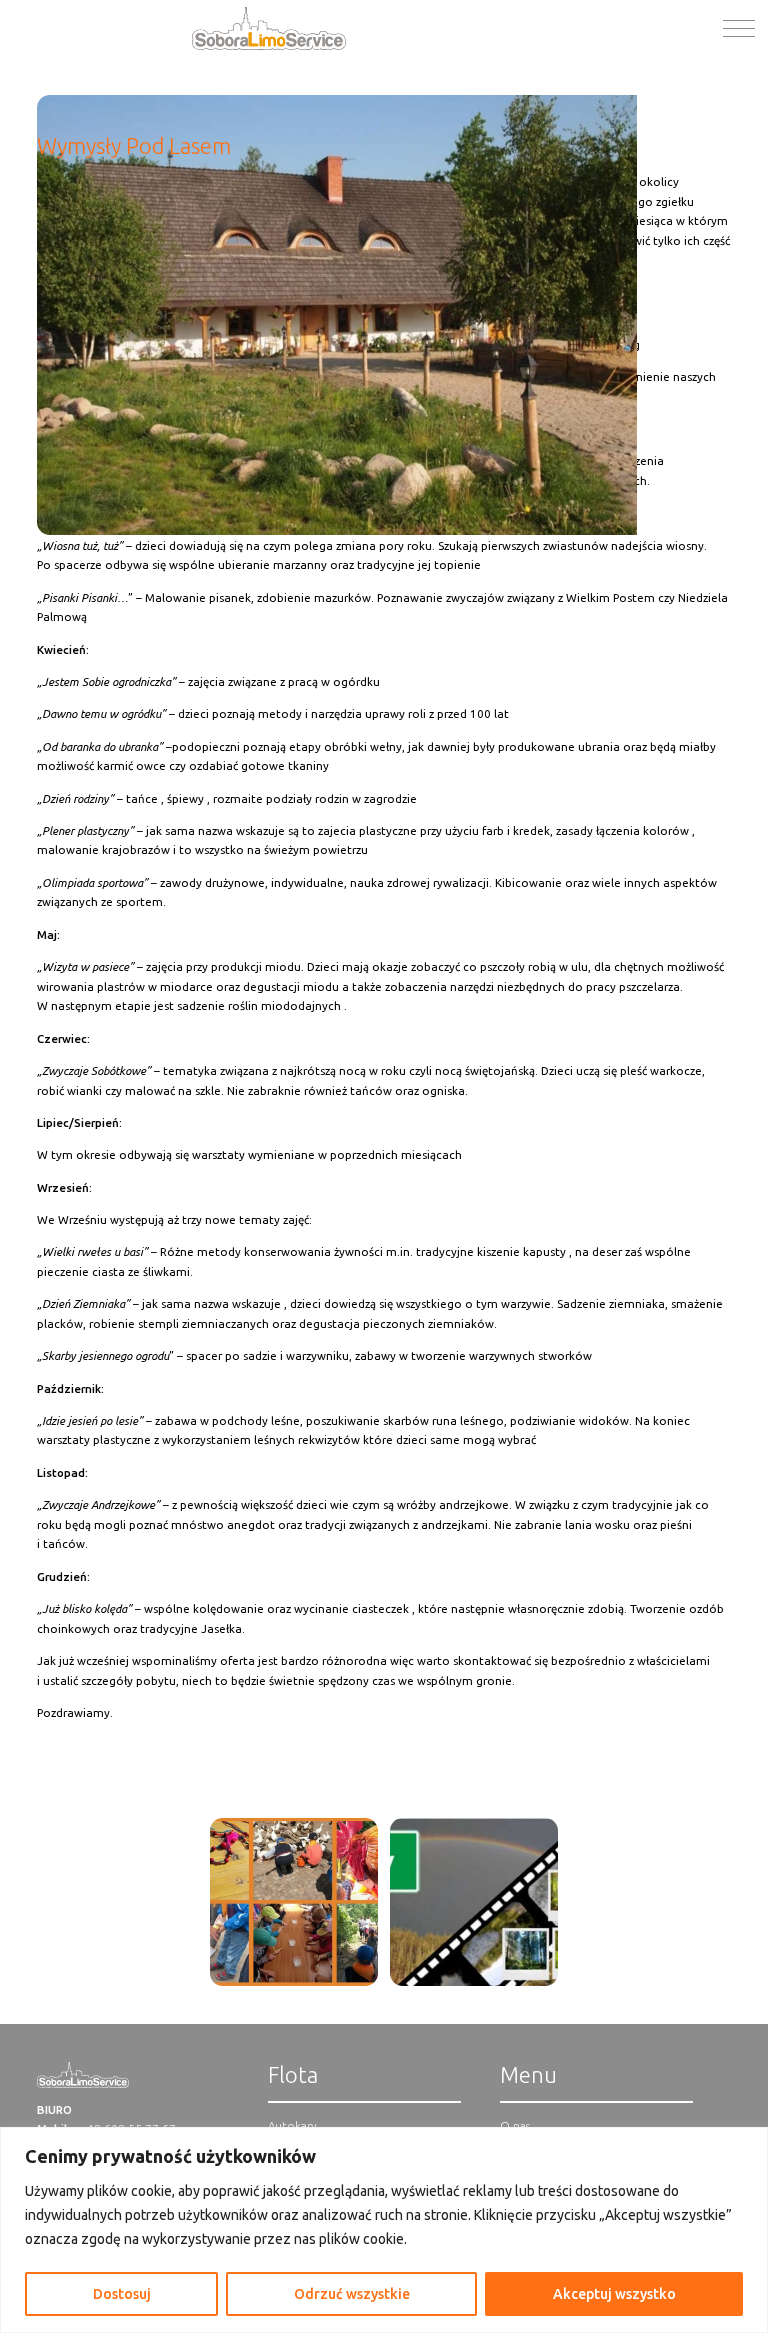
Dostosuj (122, 2294)
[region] (384, 2230)
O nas (515, 2125)
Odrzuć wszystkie (352, 2294)
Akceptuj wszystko (614, 2294)
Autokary (292, 2125)
